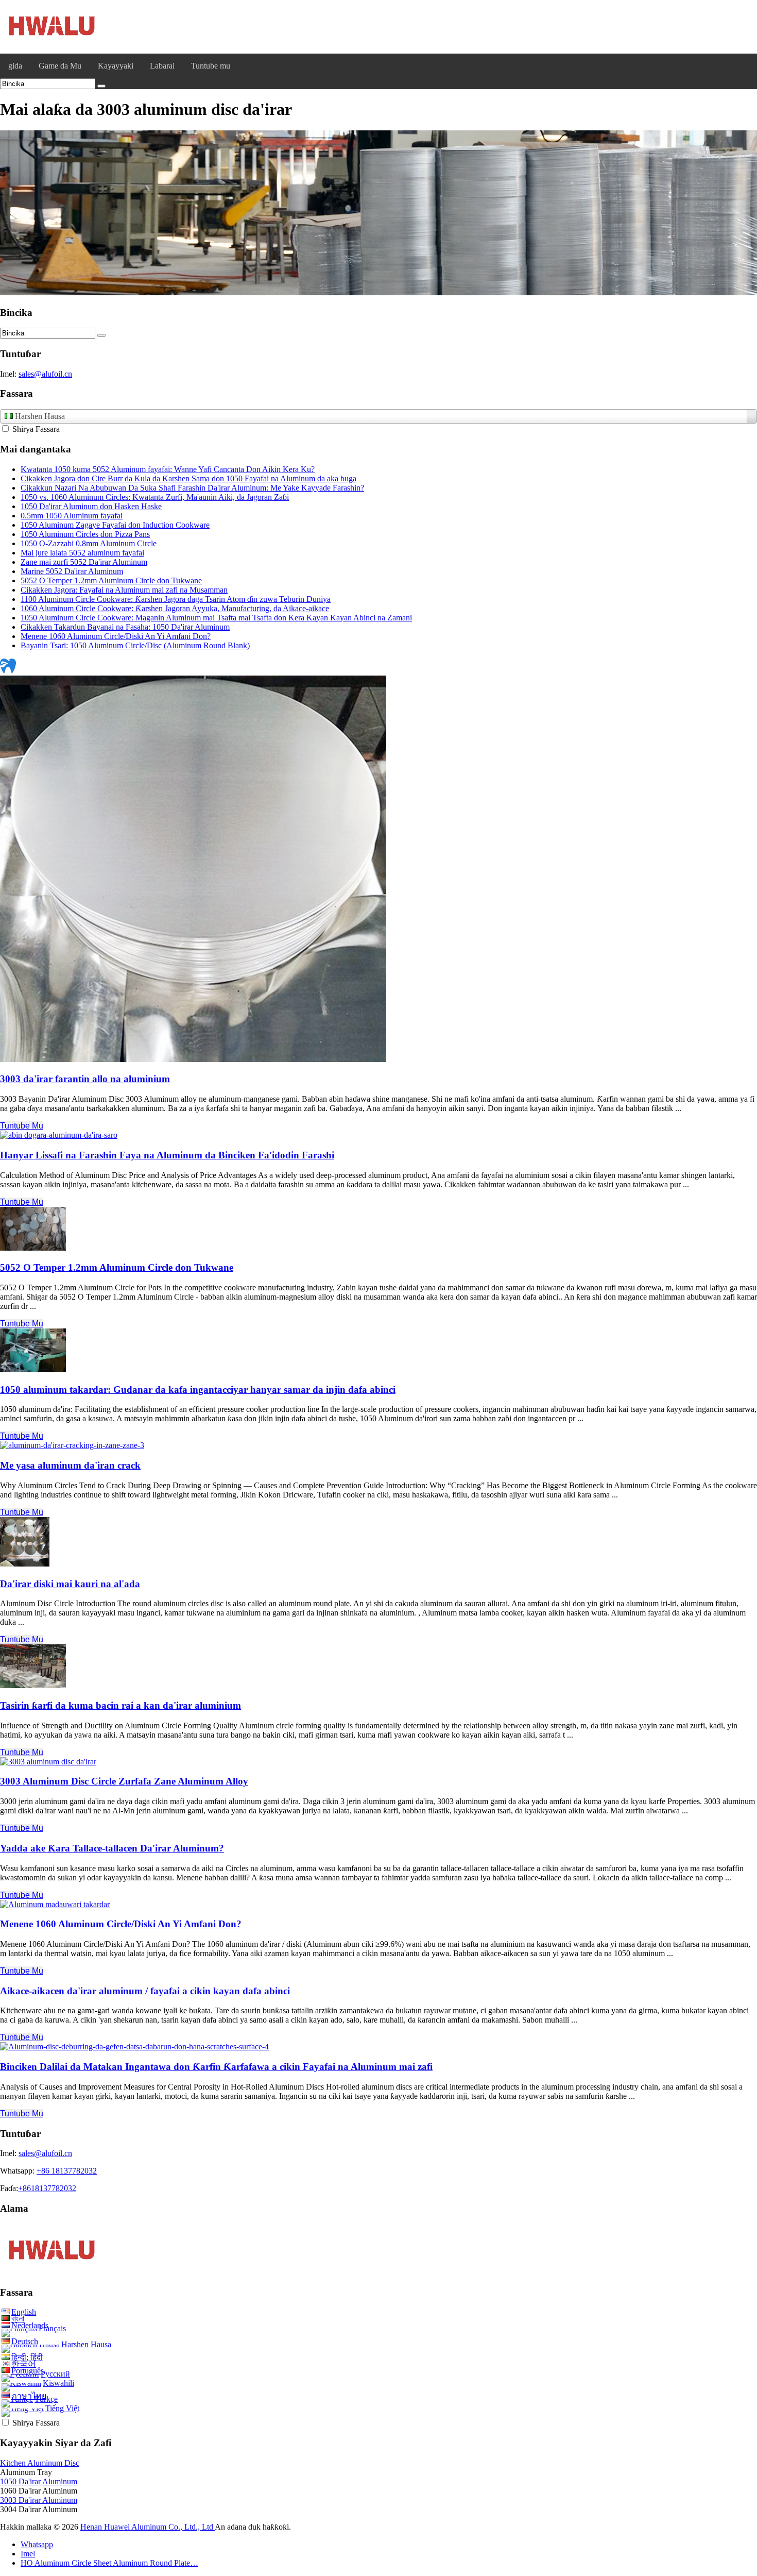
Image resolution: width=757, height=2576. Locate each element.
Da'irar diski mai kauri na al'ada (70, 1584)
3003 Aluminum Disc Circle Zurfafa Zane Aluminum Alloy (124, 1781)
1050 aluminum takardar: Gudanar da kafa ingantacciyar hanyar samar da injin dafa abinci (198, 1390)
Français (52, 2328)
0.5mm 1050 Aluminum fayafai (72, 516)
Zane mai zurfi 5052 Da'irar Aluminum (84, 562)
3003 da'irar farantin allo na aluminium (85, 1079)
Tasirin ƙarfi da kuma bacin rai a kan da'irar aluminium (121, 1705)
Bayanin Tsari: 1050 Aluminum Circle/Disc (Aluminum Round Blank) (135, 645)
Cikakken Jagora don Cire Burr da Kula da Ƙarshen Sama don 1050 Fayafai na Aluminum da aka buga (188, 478)
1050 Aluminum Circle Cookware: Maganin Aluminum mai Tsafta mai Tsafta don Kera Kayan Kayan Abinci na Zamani (216, 618)
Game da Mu (60, 66)
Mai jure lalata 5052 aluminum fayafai (82, 553)
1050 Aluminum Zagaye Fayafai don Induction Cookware (115, 525)
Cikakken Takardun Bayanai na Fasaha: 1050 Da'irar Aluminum (125, 627)
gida (15, 66)
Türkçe (46, 2399)
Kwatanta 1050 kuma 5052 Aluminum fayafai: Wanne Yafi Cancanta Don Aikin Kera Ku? (168, 469)
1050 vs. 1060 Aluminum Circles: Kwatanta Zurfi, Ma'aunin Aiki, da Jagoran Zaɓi (155, 497)
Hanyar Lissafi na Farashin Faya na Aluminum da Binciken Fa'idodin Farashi (167, 1155)
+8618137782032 (47, 2188)
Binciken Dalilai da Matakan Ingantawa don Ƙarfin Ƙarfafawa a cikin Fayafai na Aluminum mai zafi (216, 2067)
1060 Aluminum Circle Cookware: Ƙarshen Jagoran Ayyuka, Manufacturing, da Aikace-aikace (175, 608)
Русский (55, 2374)
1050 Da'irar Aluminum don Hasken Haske (91, 506)
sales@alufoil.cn (45, 374)
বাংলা (18, 2319)
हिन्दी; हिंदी (27, 2357)
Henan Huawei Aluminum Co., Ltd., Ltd (148, 2527)
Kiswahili (58, 2383)
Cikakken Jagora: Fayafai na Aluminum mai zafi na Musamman (124, 590)
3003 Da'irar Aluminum (39, 2500)
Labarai (162, 66)
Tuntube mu (211, 66)
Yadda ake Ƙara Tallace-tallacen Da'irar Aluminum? (112, 1848)
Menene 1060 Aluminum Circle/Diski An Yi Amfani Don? (116, 636)
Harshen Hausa (86, 2344)
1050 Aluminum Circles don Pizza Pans (85, 534)
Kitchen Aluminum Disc (40, 2463)
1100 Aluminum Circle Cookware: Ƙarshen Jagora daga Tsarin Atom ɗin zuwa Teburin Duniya (176, 599)
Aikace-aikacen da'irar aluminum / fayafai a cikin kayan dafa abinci (145, 1991)
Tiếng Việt (62, 2408)
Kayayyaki (116, 66)
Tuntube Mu (22, 1126)
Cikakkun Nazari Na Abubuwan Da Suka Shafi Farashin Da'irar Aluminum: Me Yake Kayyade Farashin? (192, 488)
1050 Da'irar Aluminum (39, 2481)
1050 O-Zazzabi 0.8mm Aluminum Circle (89, 543)
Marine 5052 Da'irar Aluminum (72, 571)
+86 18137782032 (67, 2171)
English (24, 2312)
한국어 (24, 2364)
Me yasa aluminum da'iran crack (70, 1465)
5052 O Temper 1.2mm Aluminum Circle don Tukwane (111, 580)
